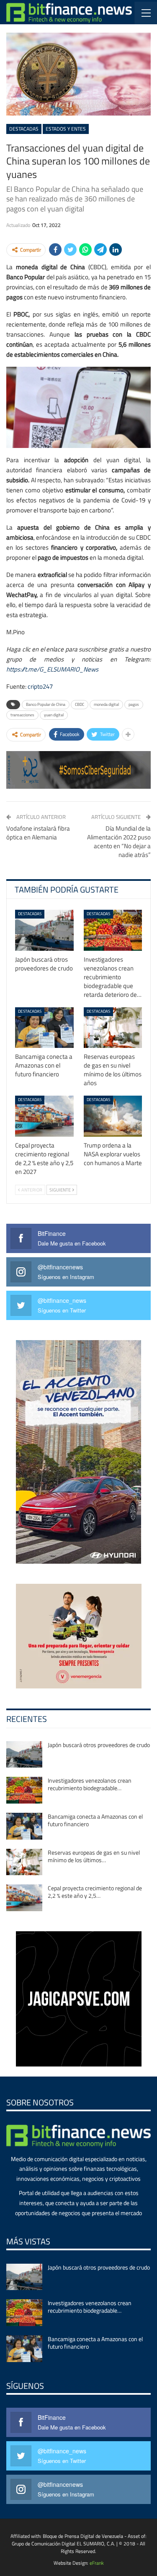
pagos (134, 704)
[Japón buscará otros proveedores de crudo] (44, 930)
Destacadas (24, 129)
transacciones (22, 715)
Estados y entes (66, 129)
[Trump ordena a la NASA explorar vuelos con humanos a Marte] (113, 1116)
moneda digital (106, 704)
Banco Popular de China (46, 704)
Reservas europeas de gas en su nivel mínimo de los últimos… (94, 1856)
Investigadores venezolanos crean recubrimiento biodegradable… (90, 1784)
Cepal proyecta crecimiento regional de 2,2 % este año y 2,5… (95, 1892)
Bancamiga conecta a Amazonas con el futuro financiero (95, 1820)
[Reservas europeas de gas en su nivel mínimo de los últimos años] (113, 1028)
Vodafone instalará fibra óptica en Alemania (38, 833)
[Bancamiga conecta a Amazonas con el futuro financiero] (44, 1028)
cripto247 (40, 686)
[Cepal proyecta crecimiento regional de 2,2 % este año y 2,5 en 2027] (44, 1116)
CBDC (80, 704)
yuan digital (54, 715)
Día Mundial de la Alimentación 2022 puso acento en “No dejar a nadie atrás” (119, 842)
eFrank (97, 2563)
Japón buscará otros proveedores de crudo (99, 1745)
